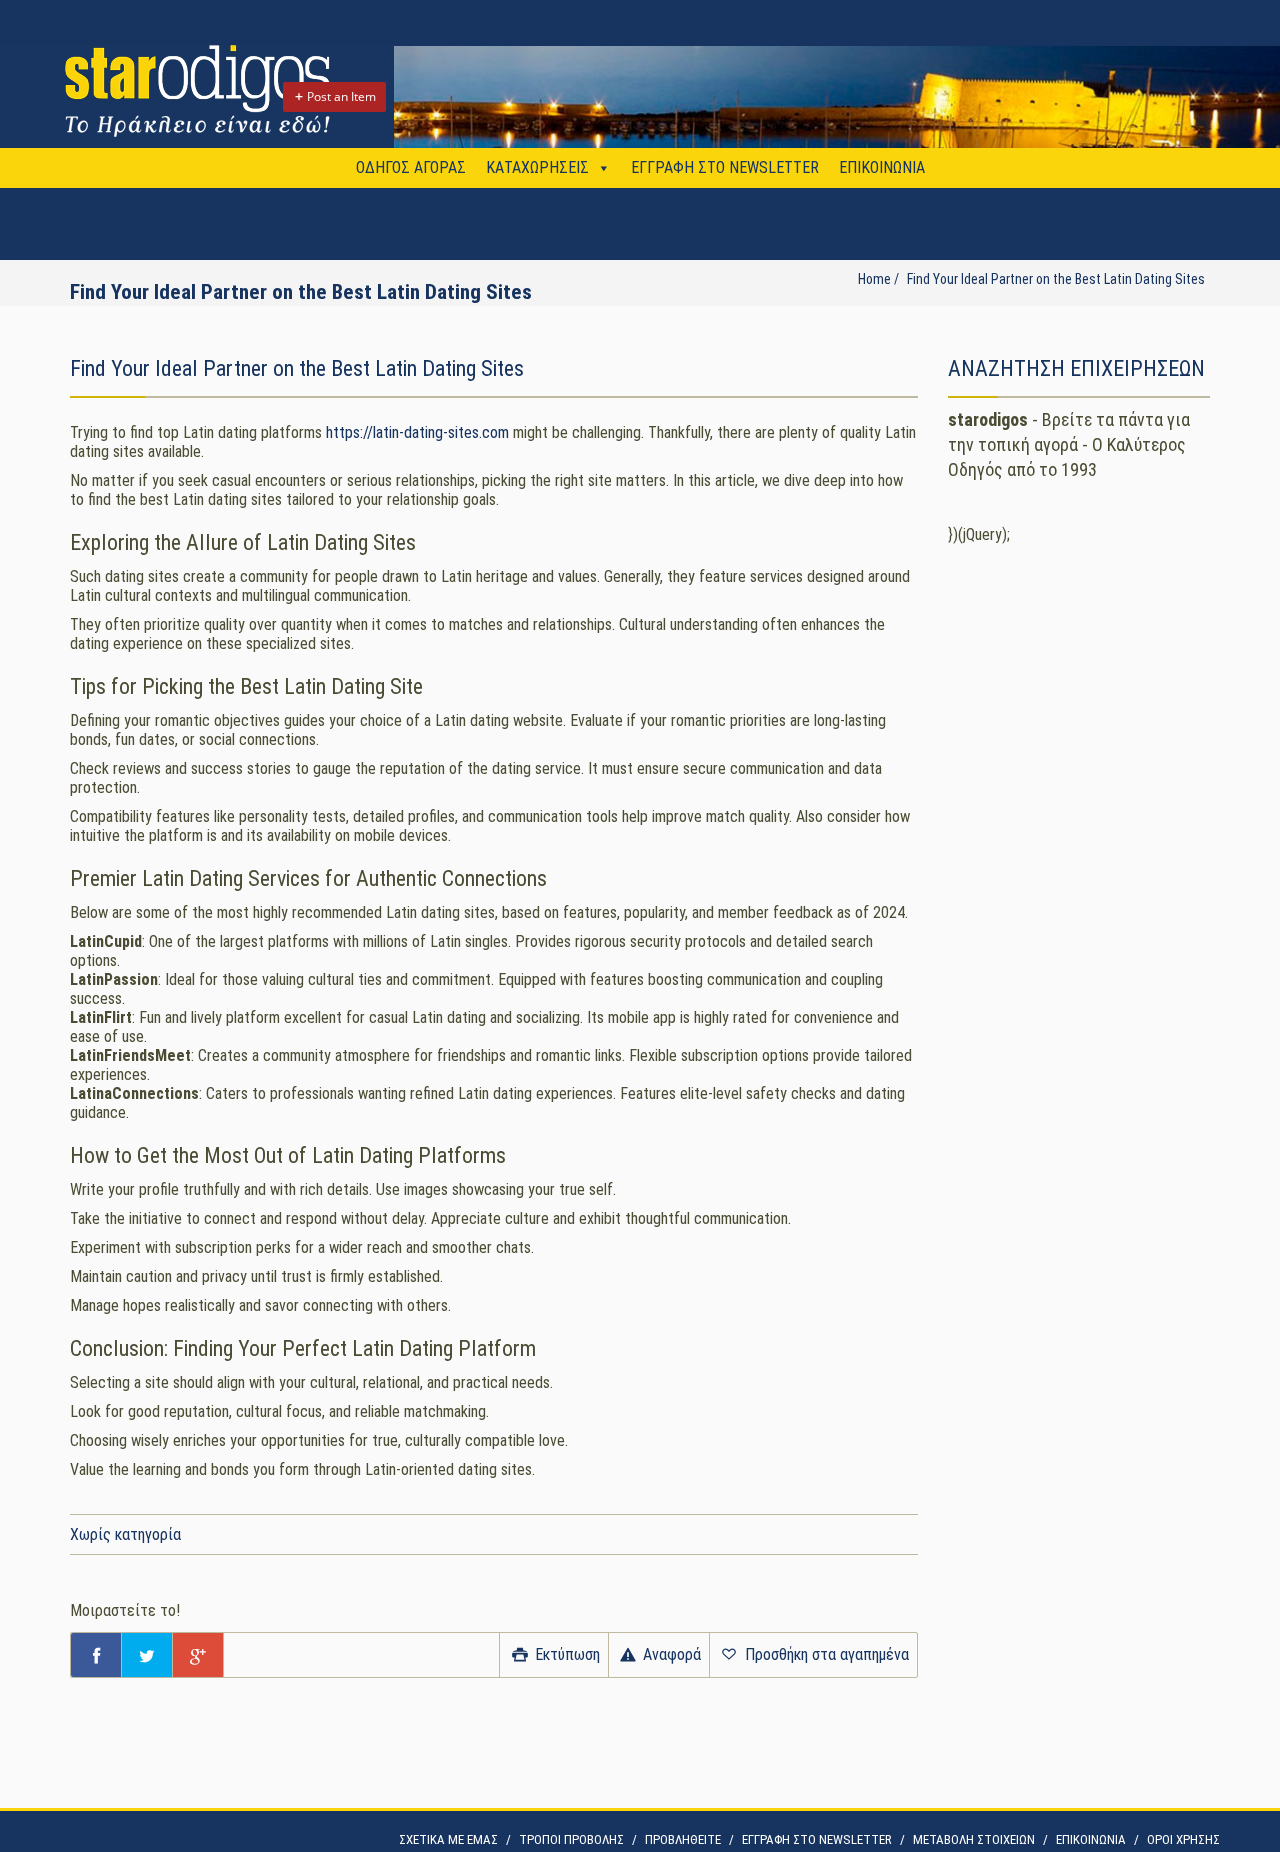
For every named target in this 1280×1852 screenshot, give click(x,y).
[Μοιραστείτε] (96, 1655)
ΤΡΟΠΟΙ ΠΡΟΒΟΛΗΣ (571, 1839)
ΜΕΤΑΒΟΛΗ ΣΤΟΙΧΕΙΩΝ (974, 1839)
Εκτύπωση (565, 1654)
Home (874, 279)
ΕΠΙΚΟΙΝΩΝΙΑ (882, 167)
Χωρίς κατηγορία (125, 1534)
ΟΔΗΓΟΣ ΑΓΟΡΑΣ (411, 167)
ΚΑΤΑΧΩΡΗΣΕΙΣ (537, 167)
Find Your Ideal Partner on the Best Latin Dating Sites (1056, 279)
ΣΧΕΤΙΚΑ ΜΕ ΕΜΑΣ (448, 1839)
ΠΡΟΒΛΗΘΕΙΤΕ (683, 1839)
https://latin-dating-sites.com (417, 432)
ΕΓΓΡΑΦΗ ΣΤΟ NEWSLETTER (725, 167)
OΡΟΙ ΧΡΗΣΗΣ (1183, 1839)
